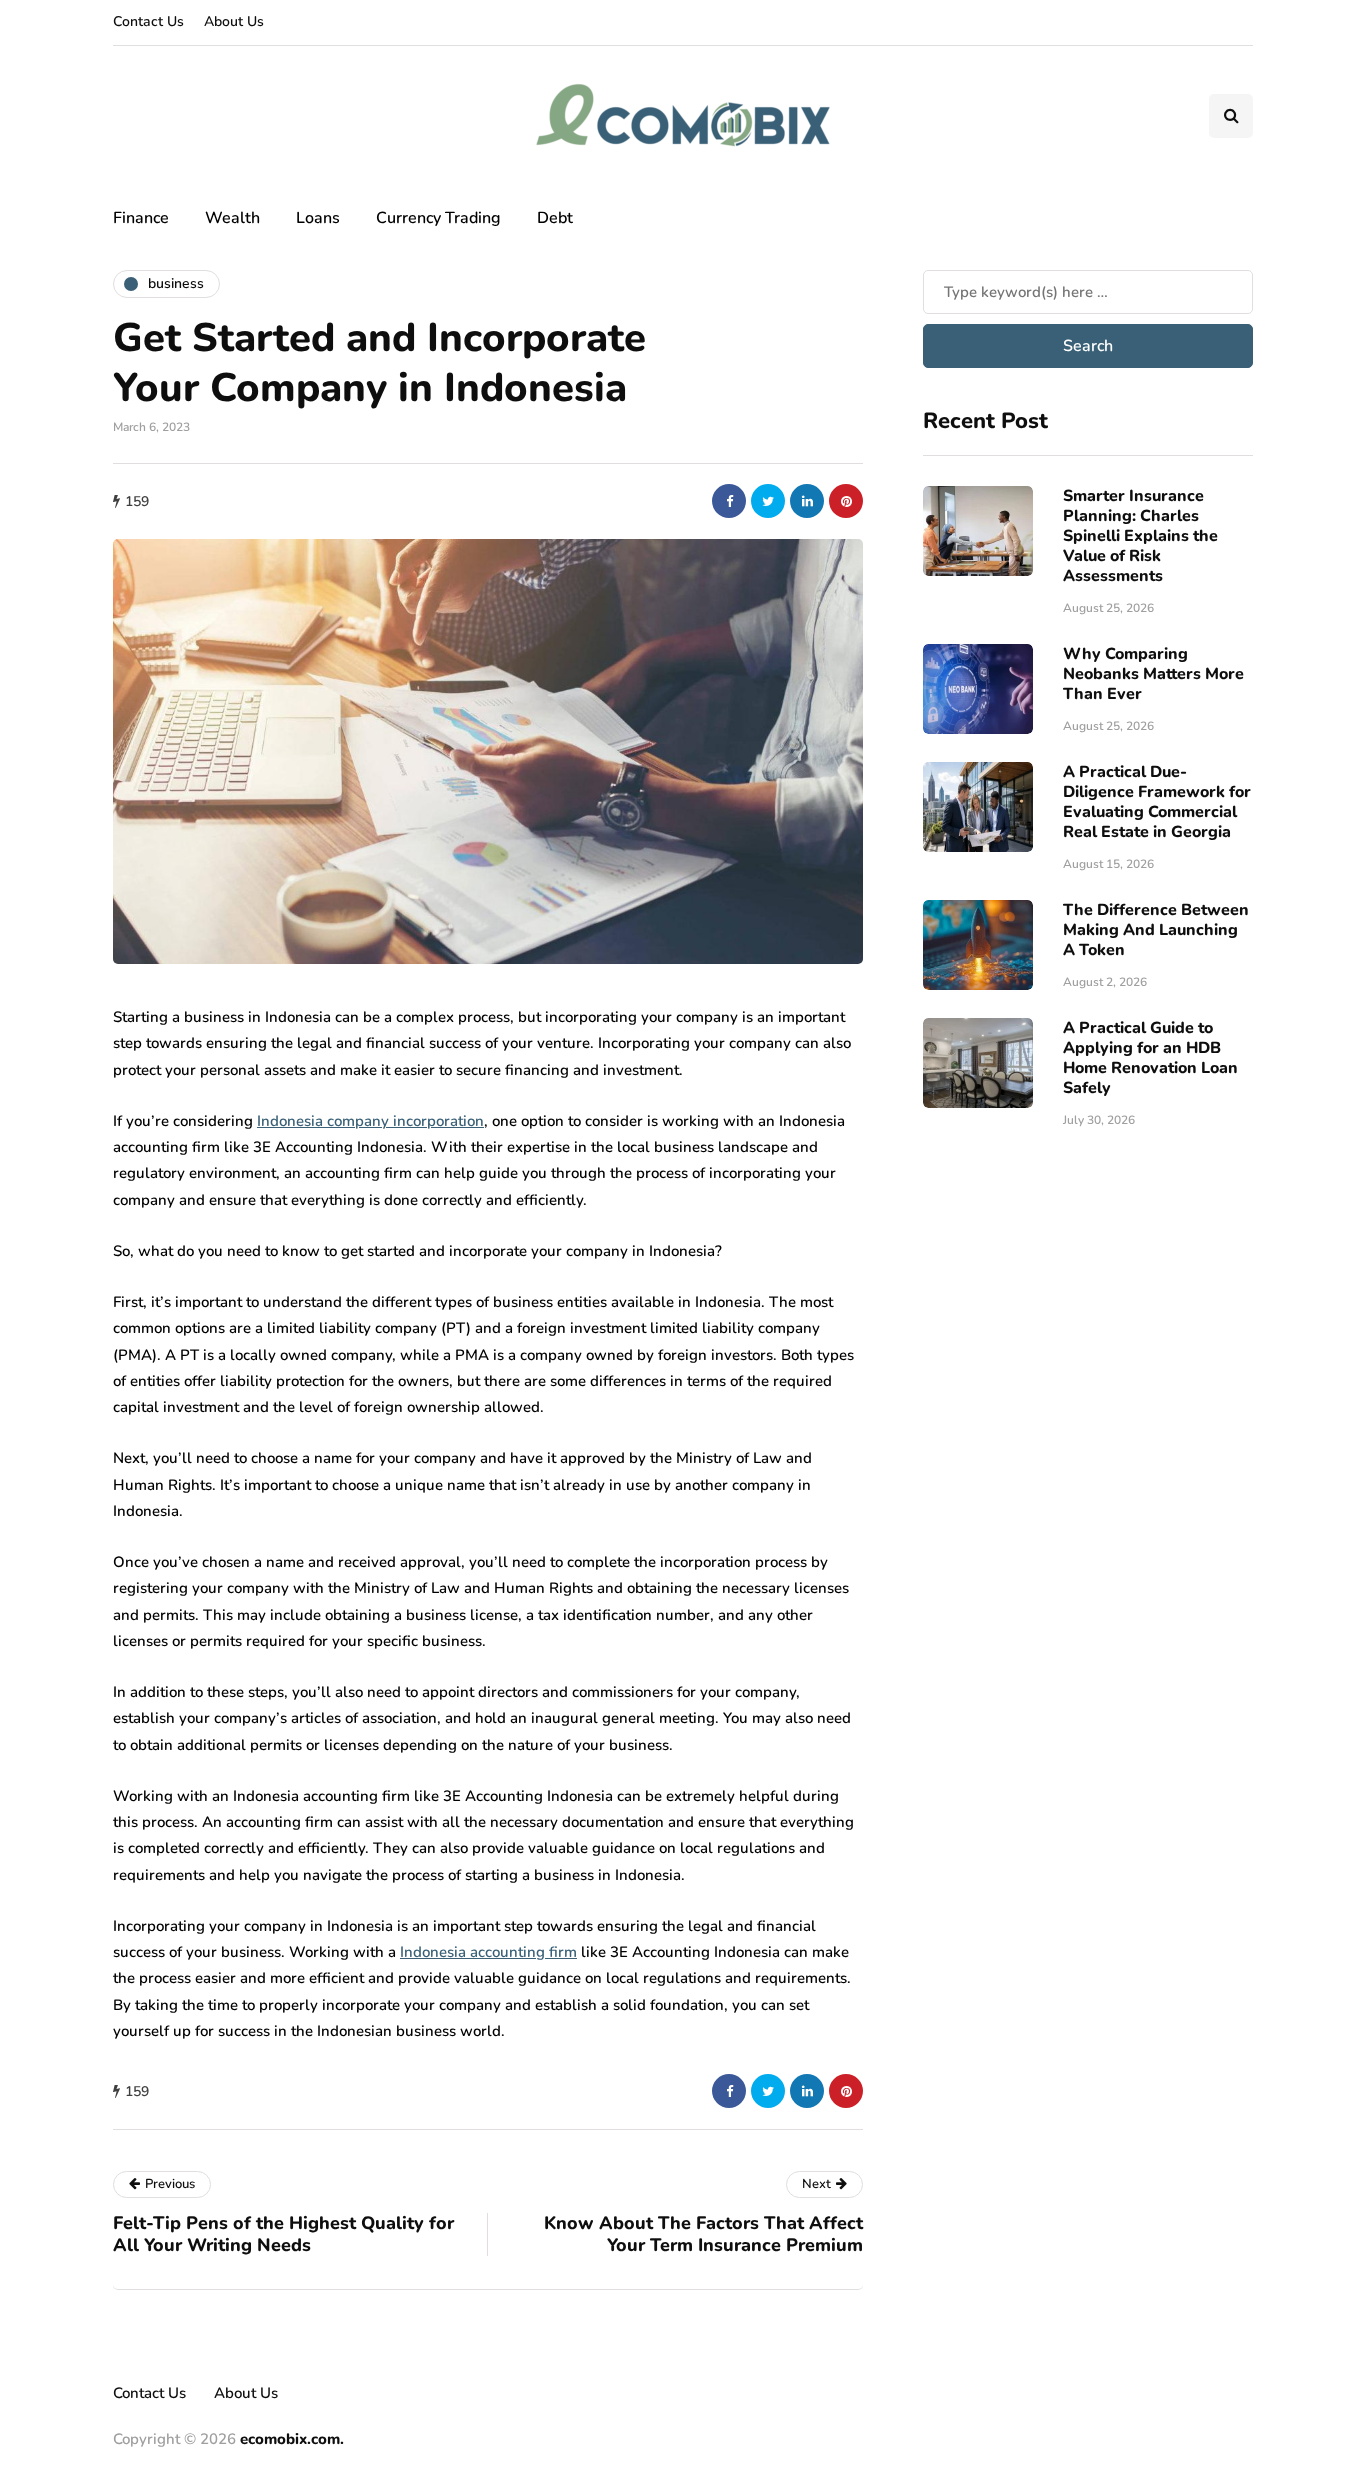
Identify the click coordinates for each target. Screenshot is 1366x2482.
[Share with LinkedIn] (807, 501)
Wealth (232, 218)
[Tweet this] (768, 501)
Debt (555, 218)
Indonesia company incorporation (370, 1121)
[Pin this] (846, 501)
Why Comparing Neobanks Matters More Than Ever (1153, 674)
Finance (141, 218)
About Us (234, 21)
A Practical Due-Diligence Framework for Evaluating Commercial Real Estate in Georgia (1157, 802)
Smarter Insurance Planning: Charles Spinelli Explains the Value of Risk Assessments (1140, 536)
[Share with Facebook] (729, 501)
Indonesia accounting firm (488, 1952)
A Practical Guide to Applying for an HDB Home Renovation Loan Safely (1150, 1058)
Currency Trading (438, 218)
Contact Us (148, 21)
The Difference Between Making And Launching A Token (1156, 930)
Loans (318, 218)
